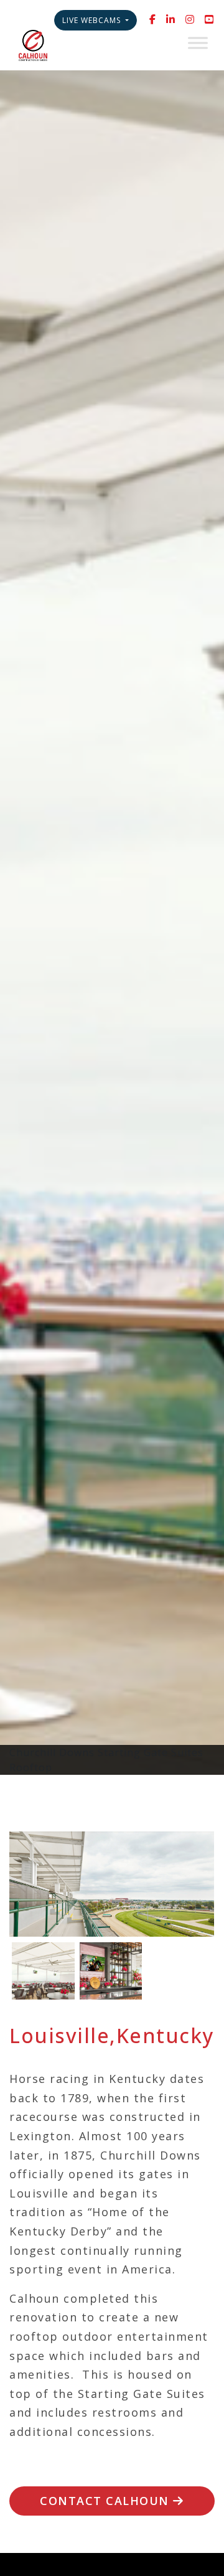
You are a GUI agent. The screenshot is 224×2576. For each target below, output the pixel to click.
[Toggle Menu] (198, 43)
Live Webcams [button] (93, 20)
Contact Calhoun (106, 2501)
